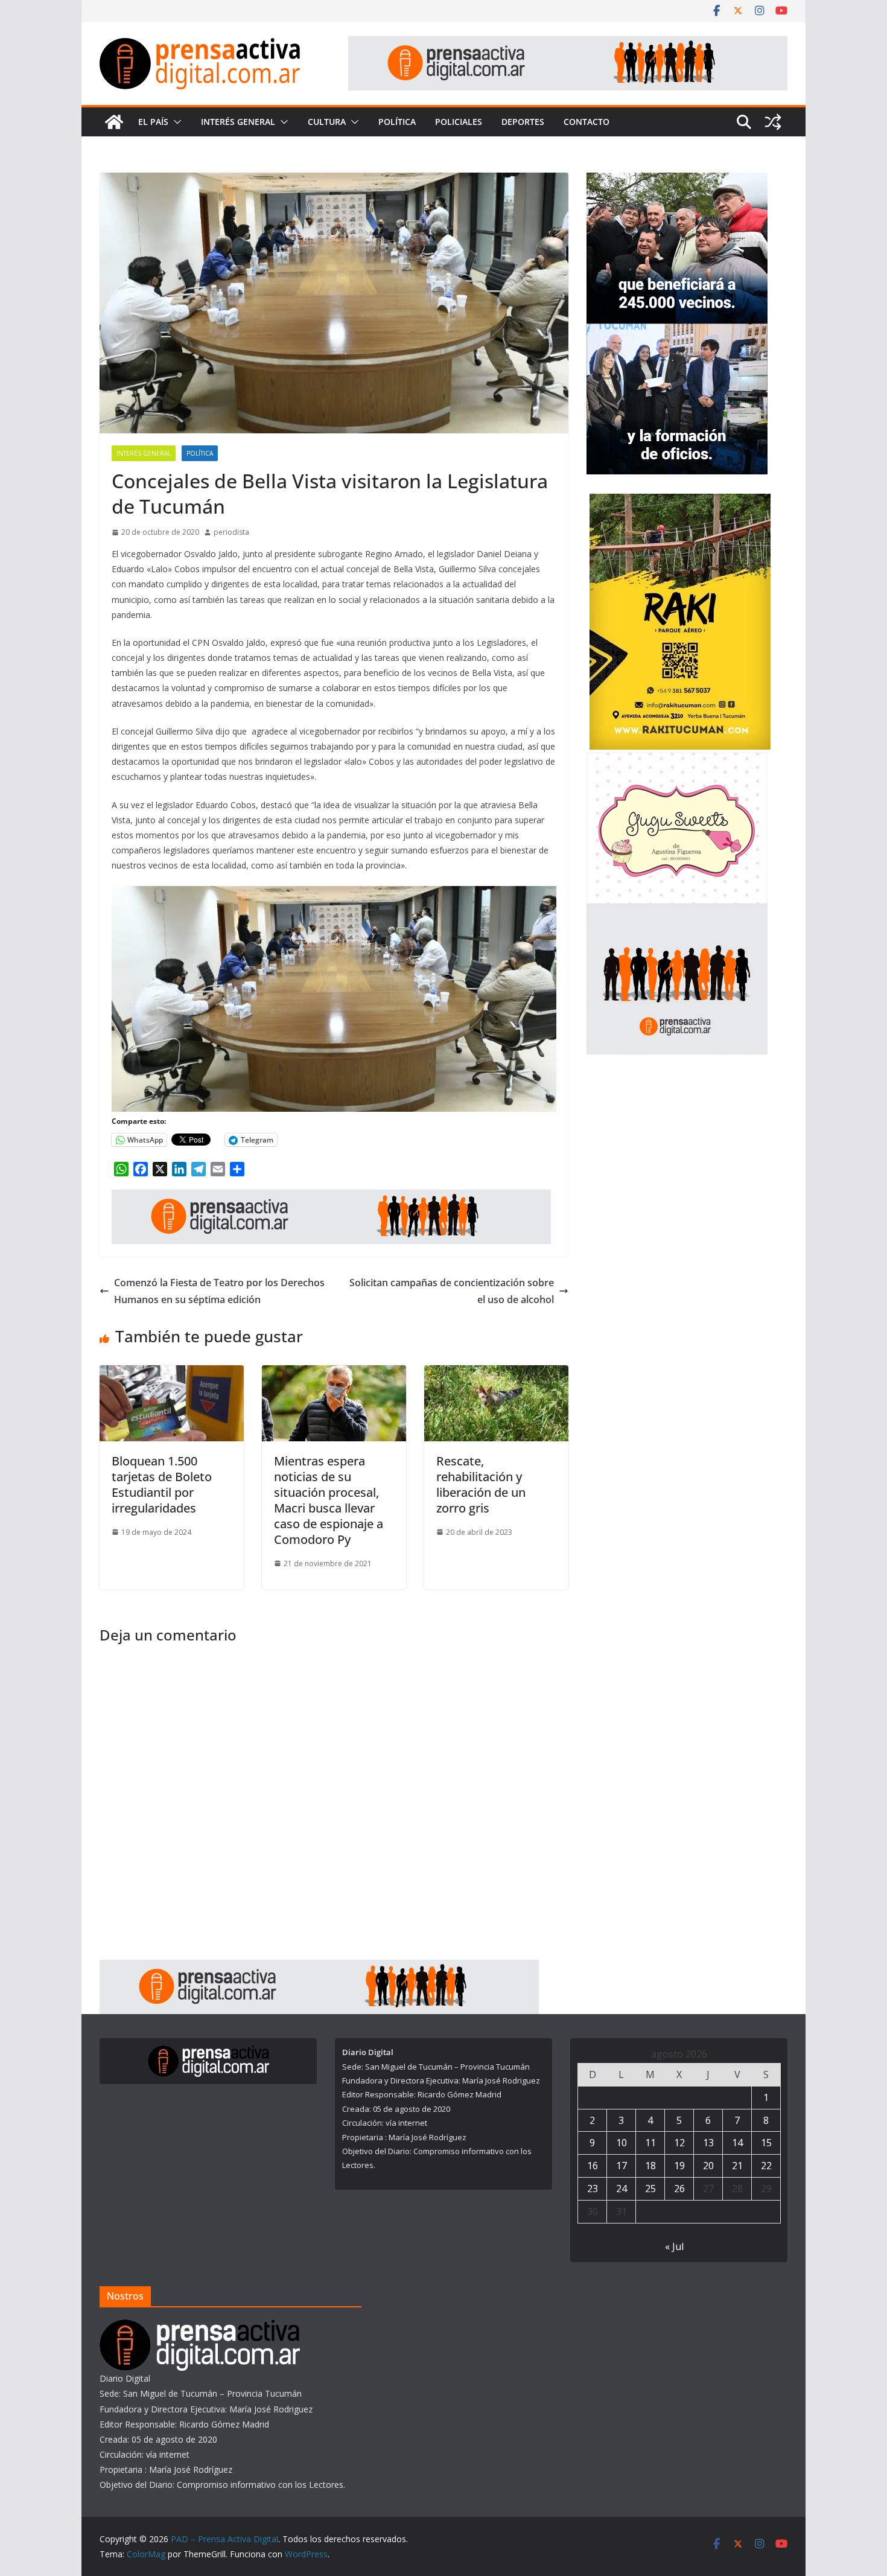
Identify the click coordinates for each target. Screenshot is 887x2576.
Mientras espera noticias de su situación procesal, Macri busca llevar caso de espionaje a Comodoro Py (329, 1500)
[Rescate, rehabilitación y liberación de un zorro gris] (496, 1374)
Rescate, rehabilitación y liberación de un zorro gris (481, 1484)
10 (622, 2143)
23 (593, 2189)
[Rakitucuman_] (680, 501)
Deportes (523, 122)
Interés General (238, 122)
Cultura (327, 122)
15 (766, 2143)
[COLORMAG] (200, 2327)
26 (679, 2189)
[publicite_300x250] (677, 911)
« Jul (674, 2246)
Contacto (587, 122)
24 (622, 2189)
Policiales (459, 122)
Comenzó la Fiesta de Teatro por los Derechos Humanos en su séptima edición (219, 1291)
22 (766, 2166)
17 (622, 2166)
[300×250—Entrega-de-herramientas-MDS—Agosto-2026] (677, 331)
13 (708, 2143)
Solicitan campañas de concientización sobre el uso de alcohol (452, 1291)
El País (153, 122)
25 (650, 2189)
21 (737, 2166)
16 (593, 2166)
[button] (175, 122)
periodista (231, 532)
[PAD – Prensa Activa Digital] (114, 122)
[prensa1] (568, 45)
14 (737, 2143)
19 (679, 2166)
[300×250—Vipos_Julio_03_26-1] (677, 180)
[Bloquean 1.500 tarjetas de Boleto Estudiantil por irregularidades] (172, 1374)
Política (397, 122)
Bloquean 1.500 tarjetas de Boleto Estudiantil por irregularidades (162, 1484)
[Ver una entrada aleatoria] (773, 122)
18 (650, 2166)
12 (679, 2143)
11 (650, 2143)
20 (708, 2166)
